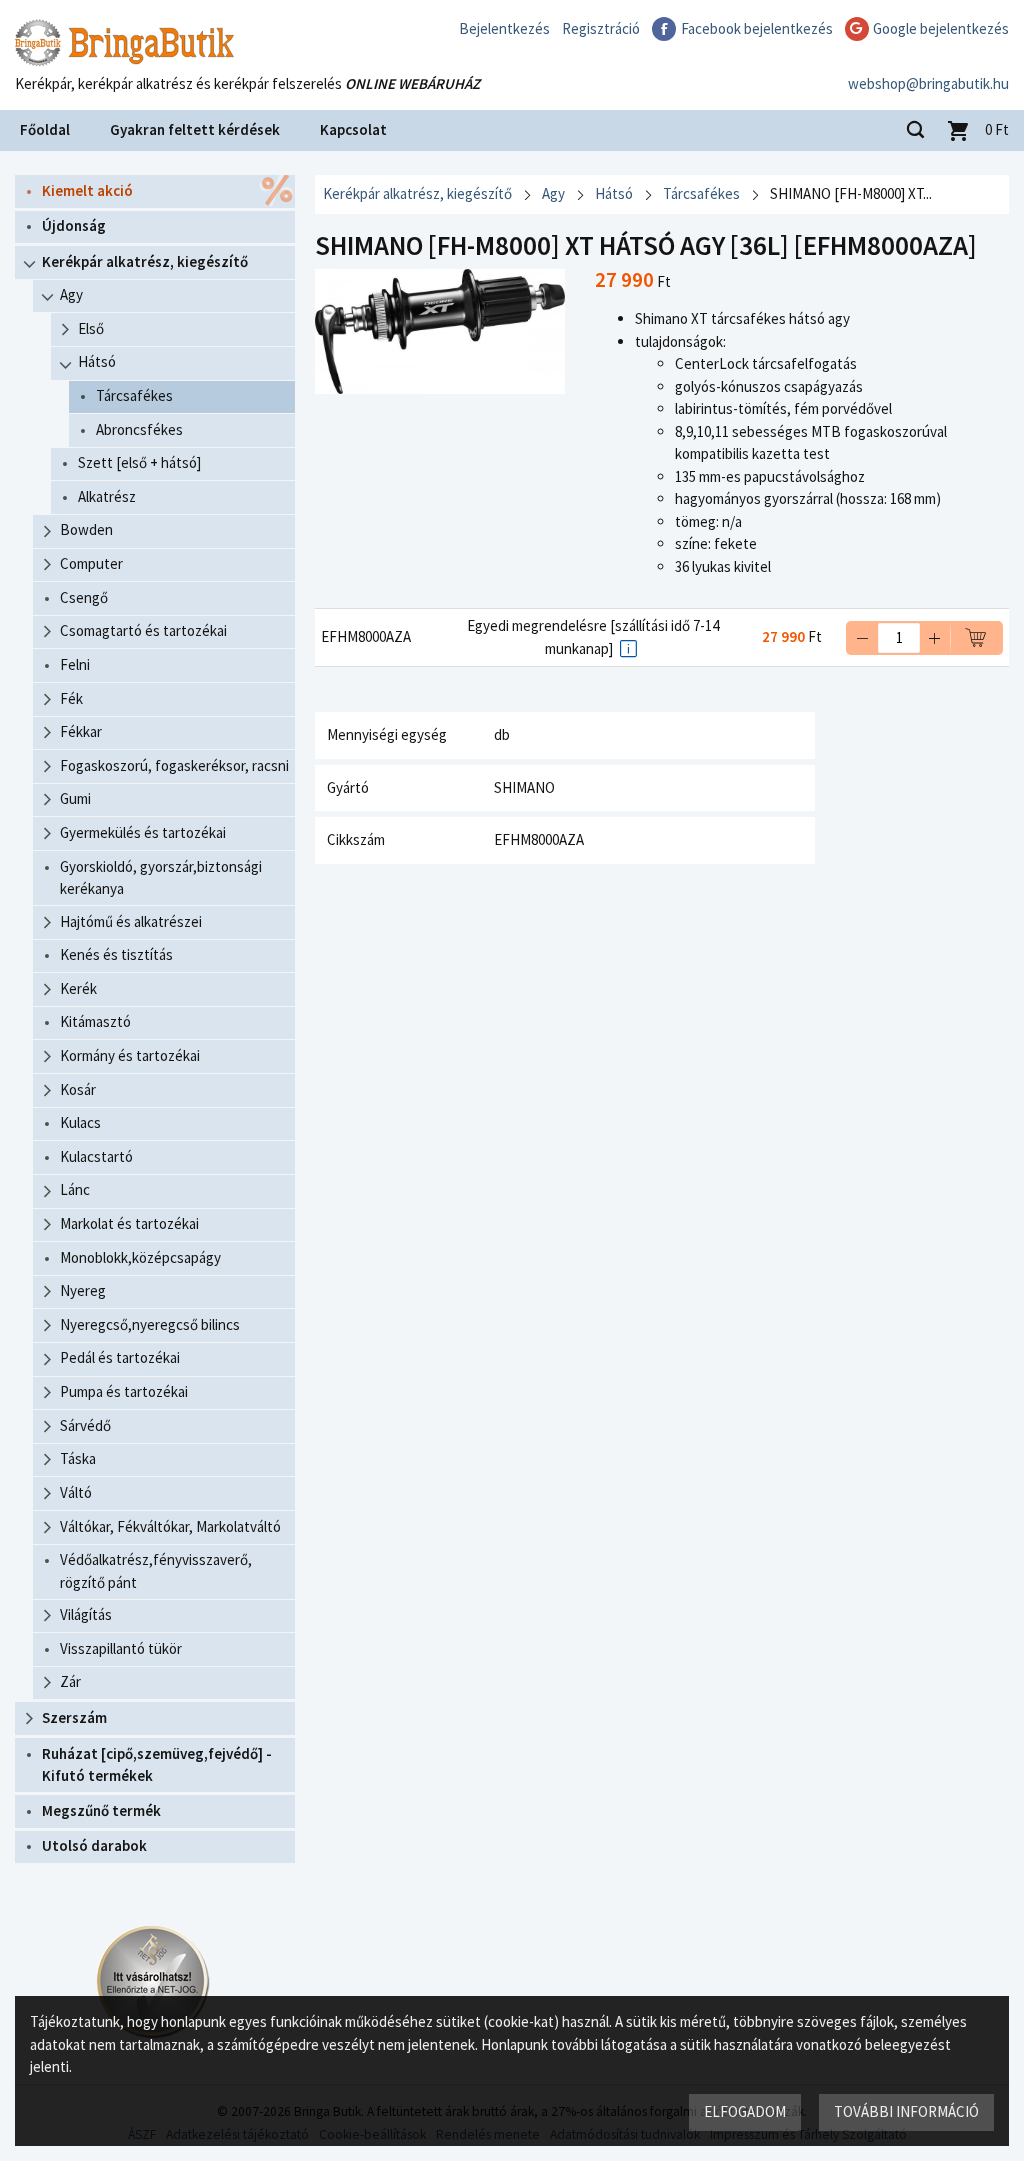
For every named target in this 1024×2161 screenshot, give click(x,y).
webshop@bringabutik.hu (928, 83)
